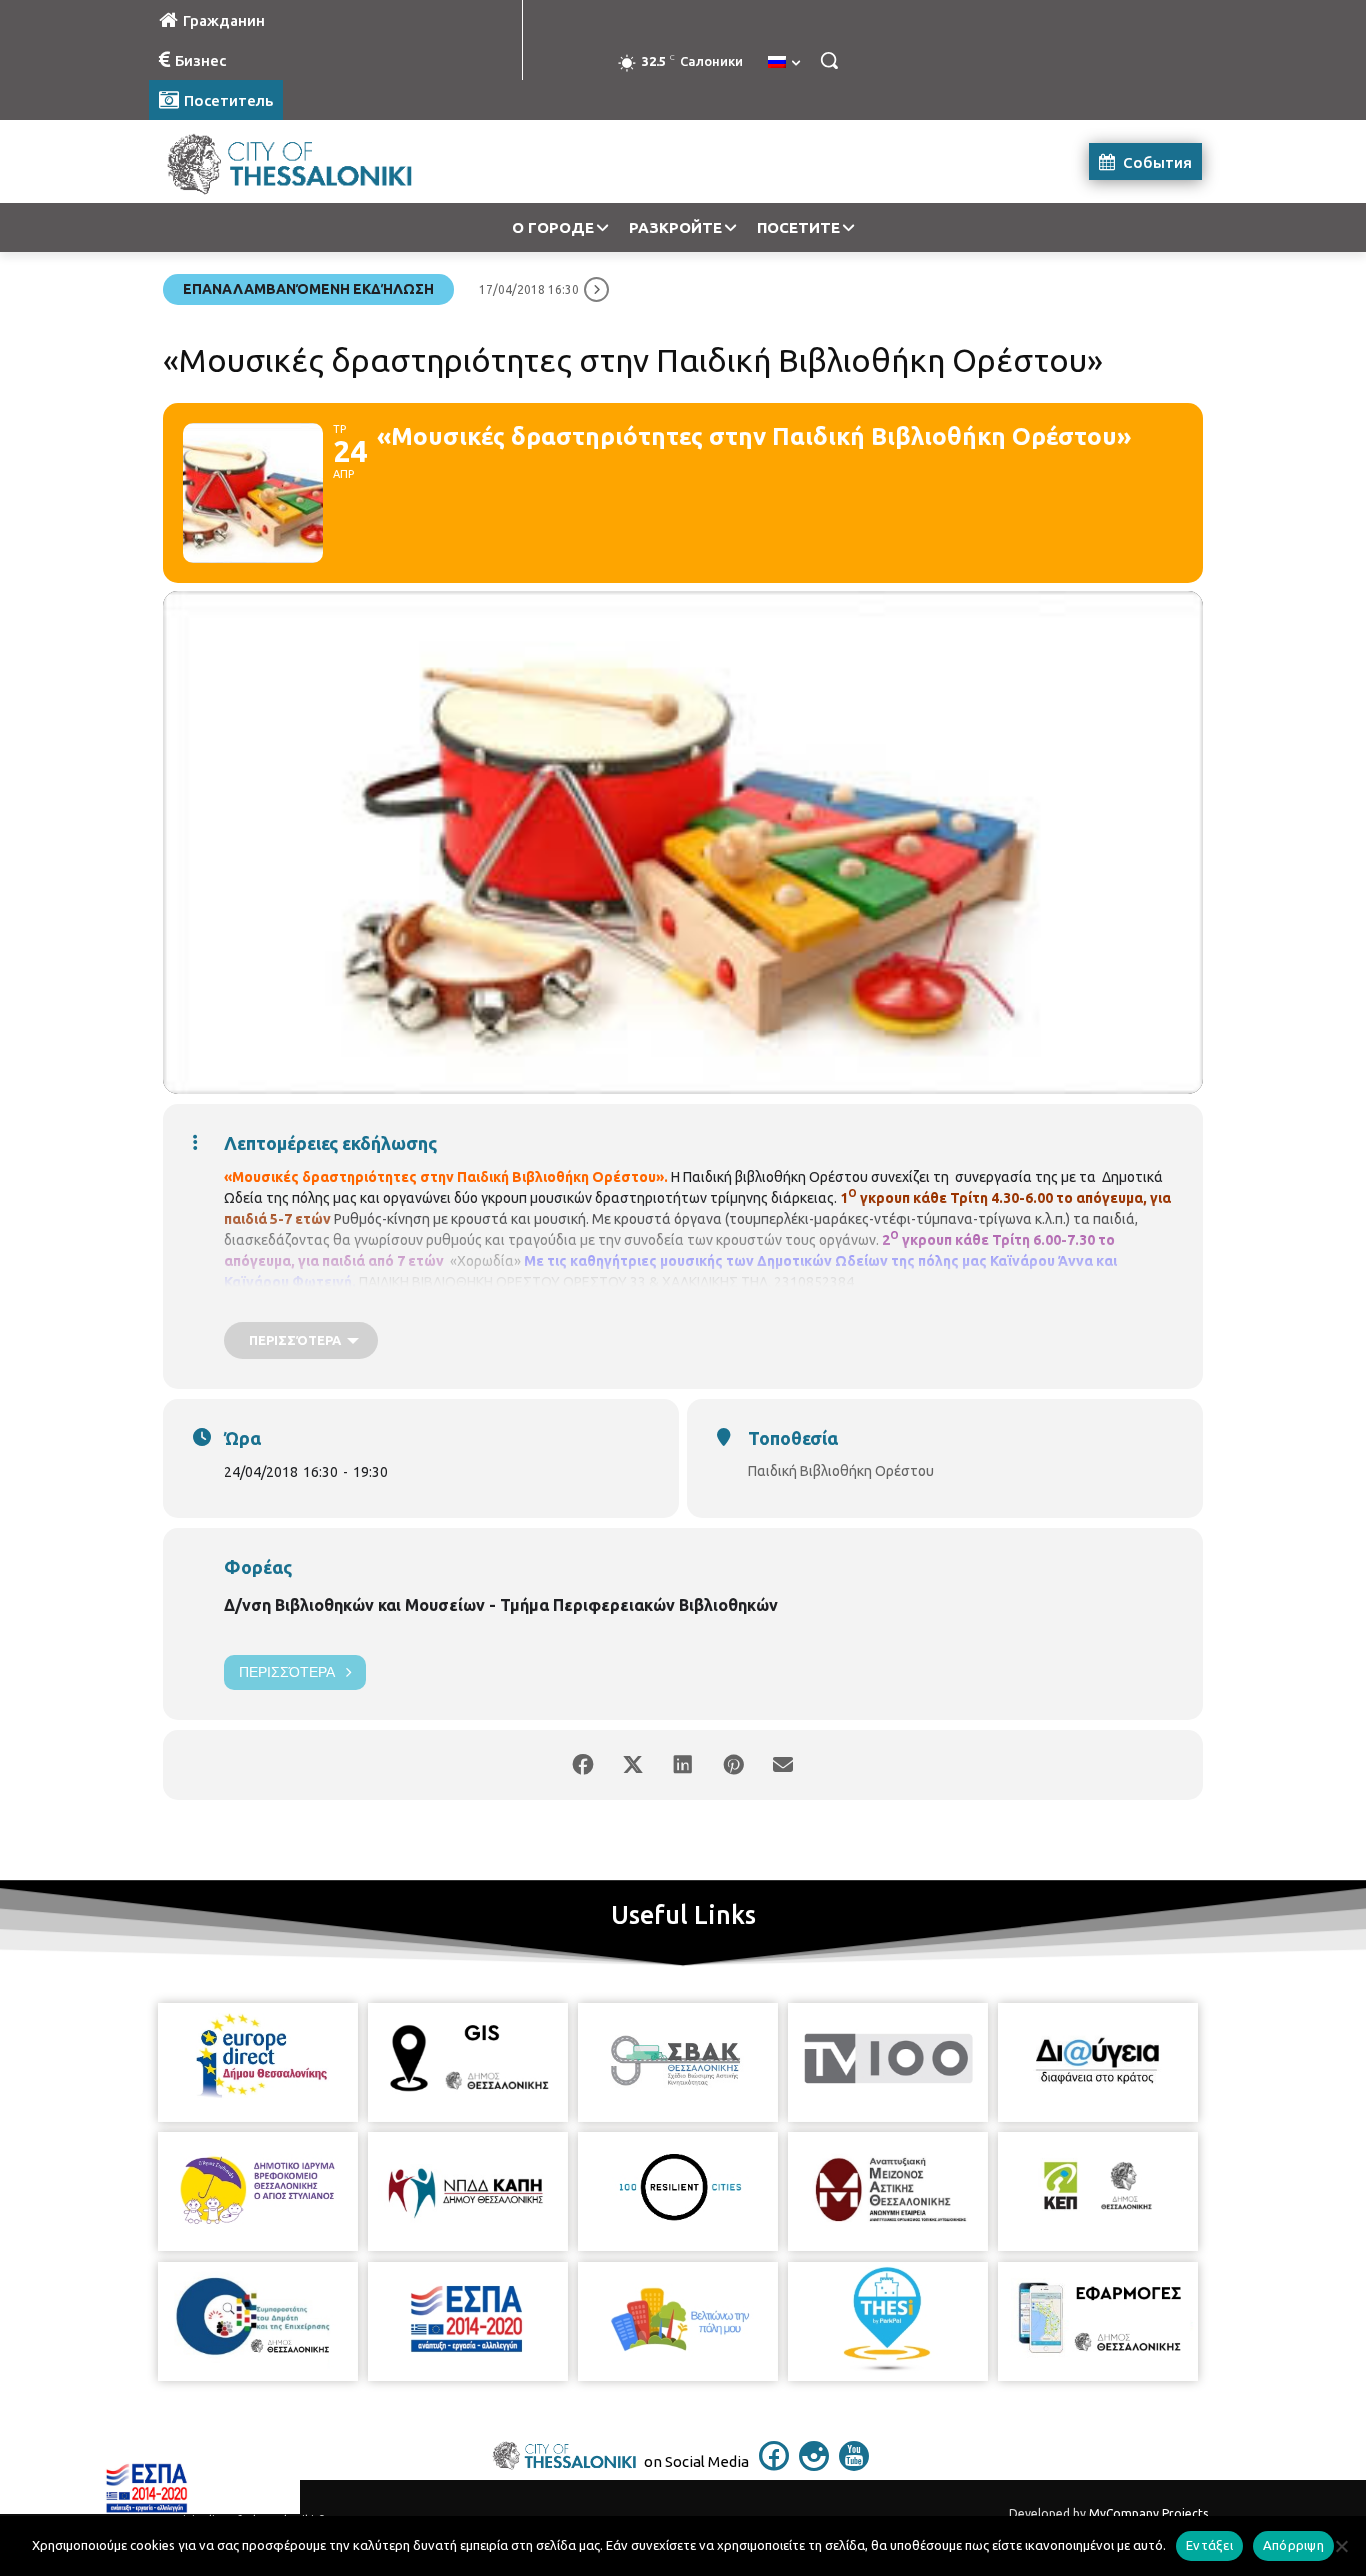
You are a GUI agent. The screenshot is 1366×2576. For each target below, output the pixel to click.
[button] (829, 60)
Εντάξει (1209, 2545)
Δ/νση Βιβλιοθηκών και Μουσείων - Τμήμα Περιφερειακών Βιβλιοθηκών (501, 1605)
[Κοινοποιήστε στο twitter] (633, 1765)
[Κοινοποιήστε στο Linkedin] (683, 1765)
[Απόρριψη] (1341, 2546)
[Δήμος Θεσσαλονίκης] (309, 161)
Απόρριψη (1293, 2545)
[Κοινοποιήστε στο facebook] (583, 1765)
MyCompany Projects (1148, 2513)
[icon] (774, 2465)
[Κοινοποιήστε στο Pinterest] (733, 1765)
